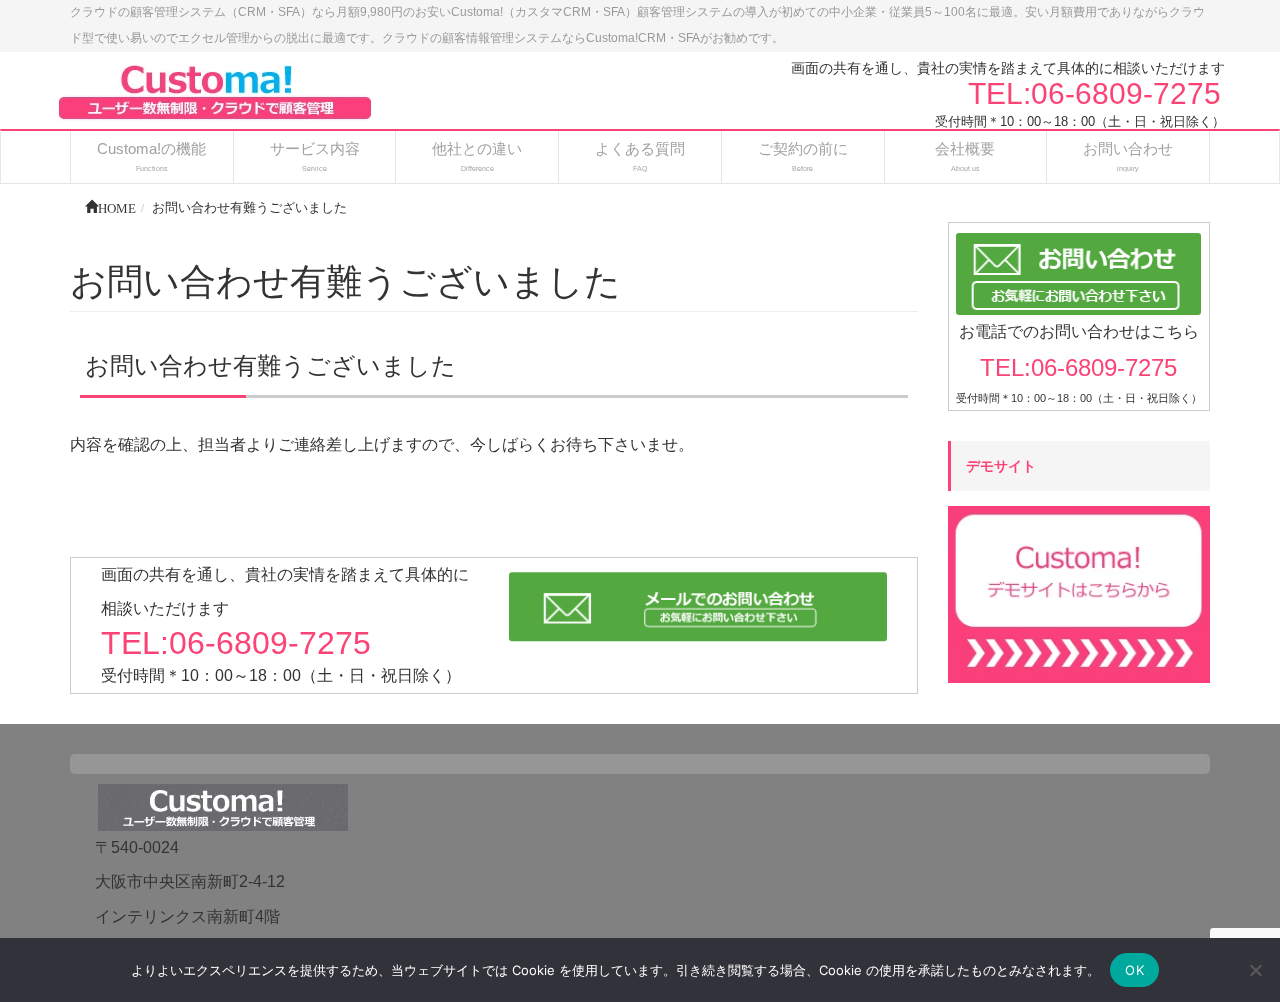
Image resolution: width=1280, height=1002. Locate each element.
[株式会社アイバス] (215, 90)
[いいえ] (1255, 970)
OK (1134, 970)
